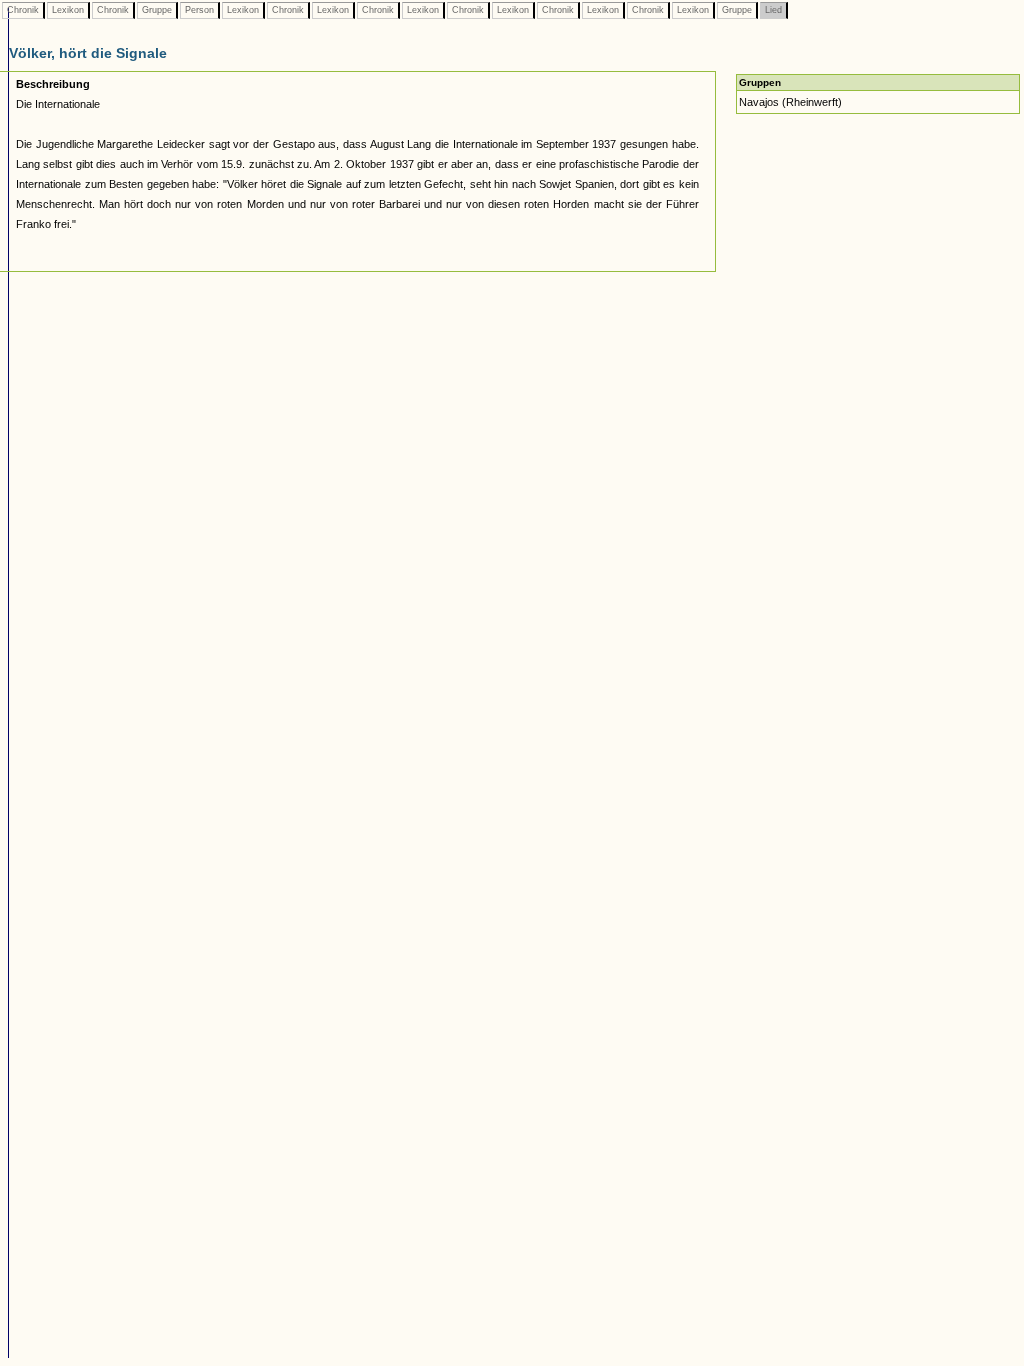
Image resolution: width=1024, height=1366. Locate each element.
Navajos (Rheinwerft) (790, 102)
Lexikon (68, 10)
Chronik (23, 10)
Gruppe (157, 10)
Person (199, 10)
